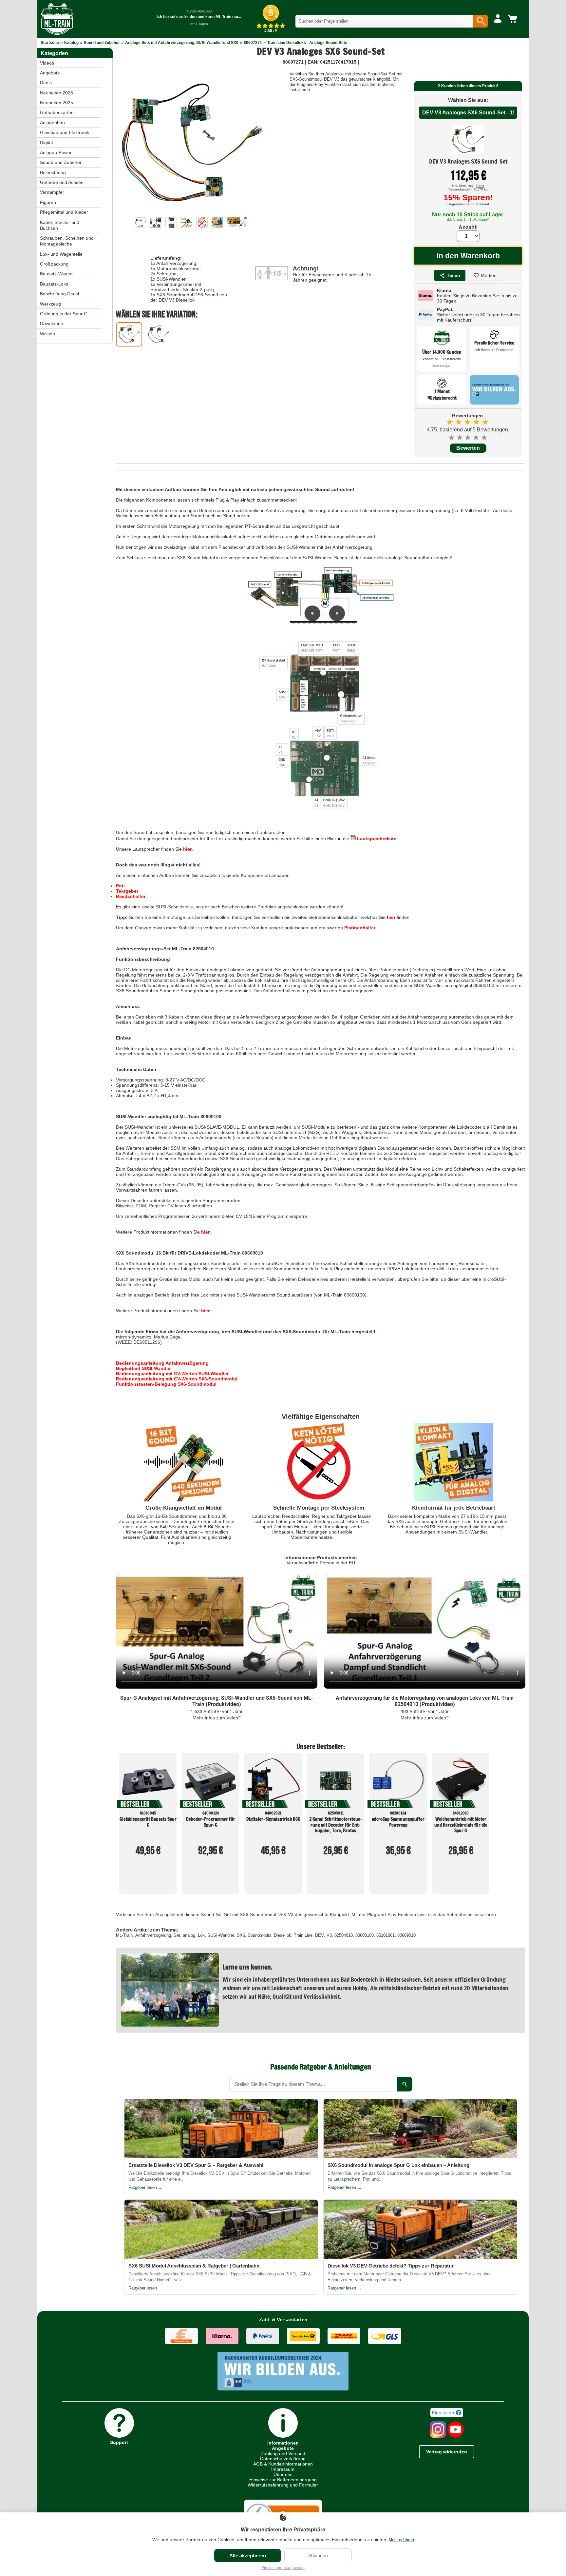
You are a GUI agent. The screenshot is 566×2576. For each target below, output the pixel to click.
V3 (329, 1935)
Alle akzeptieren (248, 2556)
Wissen (47, 334)
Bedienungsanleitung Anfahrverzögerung (162, 1363)
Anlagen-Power (56, 152)
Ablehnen (318, 2555)
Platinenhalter (360, 928)
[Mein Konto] (498, 19)
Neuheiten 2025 (57, 103)
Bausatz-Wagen (56, 274)
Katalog (71, 43)
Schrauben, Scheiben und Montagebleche (67, 241)
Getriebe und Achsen (62, 182)
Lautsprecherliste (376, 839)
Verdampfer (52, 192)
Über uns (283, 2474)
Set (177, 1935)
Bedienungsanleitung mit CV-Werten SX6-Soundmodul (177, 1379)
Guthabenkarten (57, 112)
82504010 (344, 1935)
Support (119, 2442)
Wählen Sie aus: (468, 100)
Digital (46, 143)
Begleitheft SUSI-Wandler (144, 1368)
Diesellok (283, 1935)
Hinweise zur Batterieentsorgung (283, 2480)
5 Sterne (485, 437)
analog (189, 1935)
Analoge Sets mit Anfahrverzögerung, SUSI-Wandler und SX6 (182, 43)
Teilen (453, 275)
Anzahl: (468, 227)
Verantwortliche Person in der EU (321, 1563)
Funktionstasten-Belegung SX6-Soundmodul (166, 1384)
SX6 (241, 1935)
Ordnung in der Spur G (64, 314)
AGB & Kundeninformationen (283, 2464)
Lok (201, 1935)
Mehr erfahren (401, 2540)
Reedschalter (131, 896)
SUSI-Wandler (221, 1935)
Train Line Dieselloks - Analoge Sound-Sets (307, 43)
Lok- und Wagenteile (61, 254)
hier (187, 849)
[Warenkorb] (514, 19)
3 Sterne (468, 437)
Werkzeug (50, 304)
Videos (47, 63)
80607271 (253, 43)
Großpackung (54, 264)
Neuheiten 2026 (57, 93)
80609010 (406, 1935)
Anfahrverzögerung (153, 1935)
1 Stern (452, 437)
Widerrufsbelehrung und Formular (283, 2485)
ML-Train (124, 1935)
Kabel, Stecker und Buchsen (60, 225)
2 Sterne (460, 437)
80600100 (365, 1935)
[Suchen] (480, 21)
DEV (320, 1935)
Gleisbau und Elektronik (65, 132)
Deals (46, 83)
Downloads (51, 324)
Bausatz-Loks (54, 284)
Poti (120, 886)
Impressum (283, 2469)
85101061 (386, 1935)
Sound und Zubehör (102, 43)
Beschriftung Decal (59, 294)
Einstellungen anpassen (283, 2568)
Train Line (303, 1935)
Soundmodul (259, 1935)
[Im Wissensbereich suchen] (405, 2084)
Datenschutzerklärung (283, 2459)
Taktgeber (127, 891)
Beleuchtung (53, 172)
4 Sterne (476, 437)
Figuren (48, 202)
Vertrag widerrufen (447, 2452)
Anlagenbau (52, 123)
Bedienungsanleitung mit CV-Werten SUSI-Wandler (172, 1374)
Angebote (50, 73)
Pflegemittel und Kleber (64, 212)
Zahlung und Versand (283, 2453)
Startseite (50, 43)
